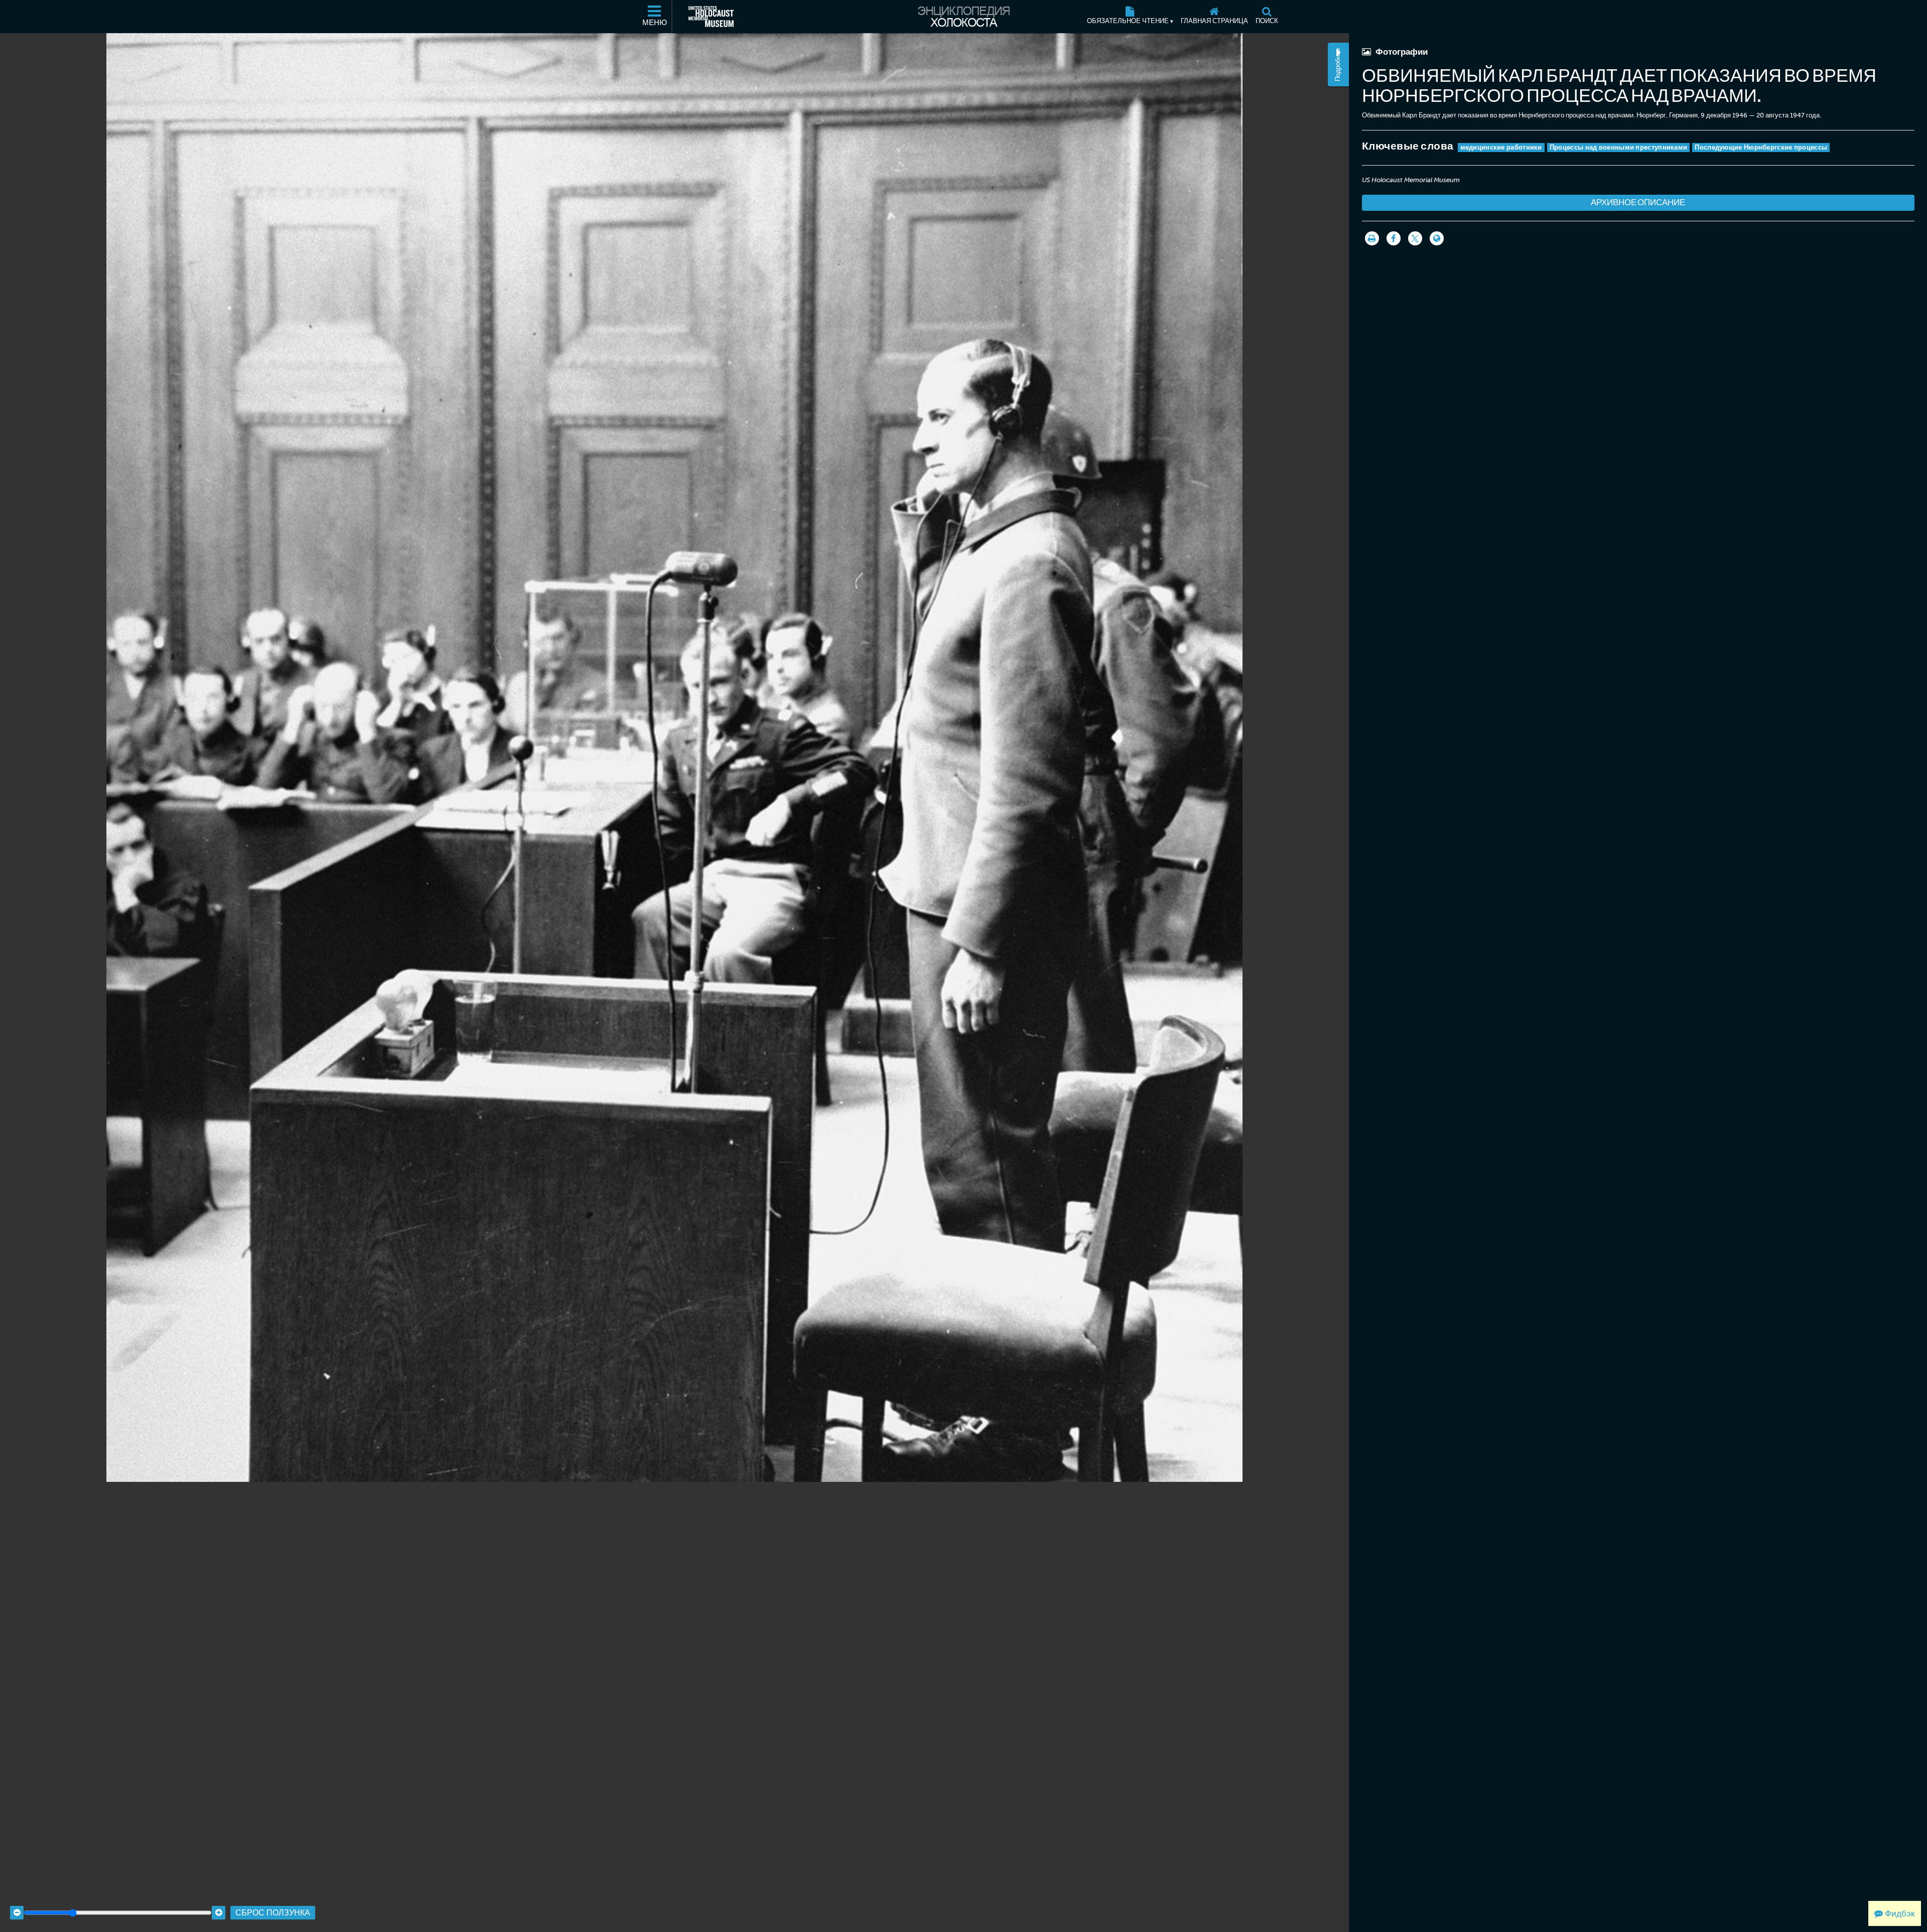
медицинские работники (1501, 147)
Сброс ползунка (273, 1913)
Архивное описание (1638, 202)
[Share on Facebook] (1394, 238)
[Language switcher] (1437, 238)
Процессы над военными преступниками (1619, 147)
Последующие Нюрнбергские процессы (1761, 147)
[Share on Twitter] (1415, 238)
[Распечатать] (1372, 238)
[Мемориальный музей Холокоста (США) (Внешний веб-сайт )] (711, 17)
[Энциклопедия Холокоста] (963, 17)
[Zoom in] (219, 1913)
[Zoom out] (17, 1913)
